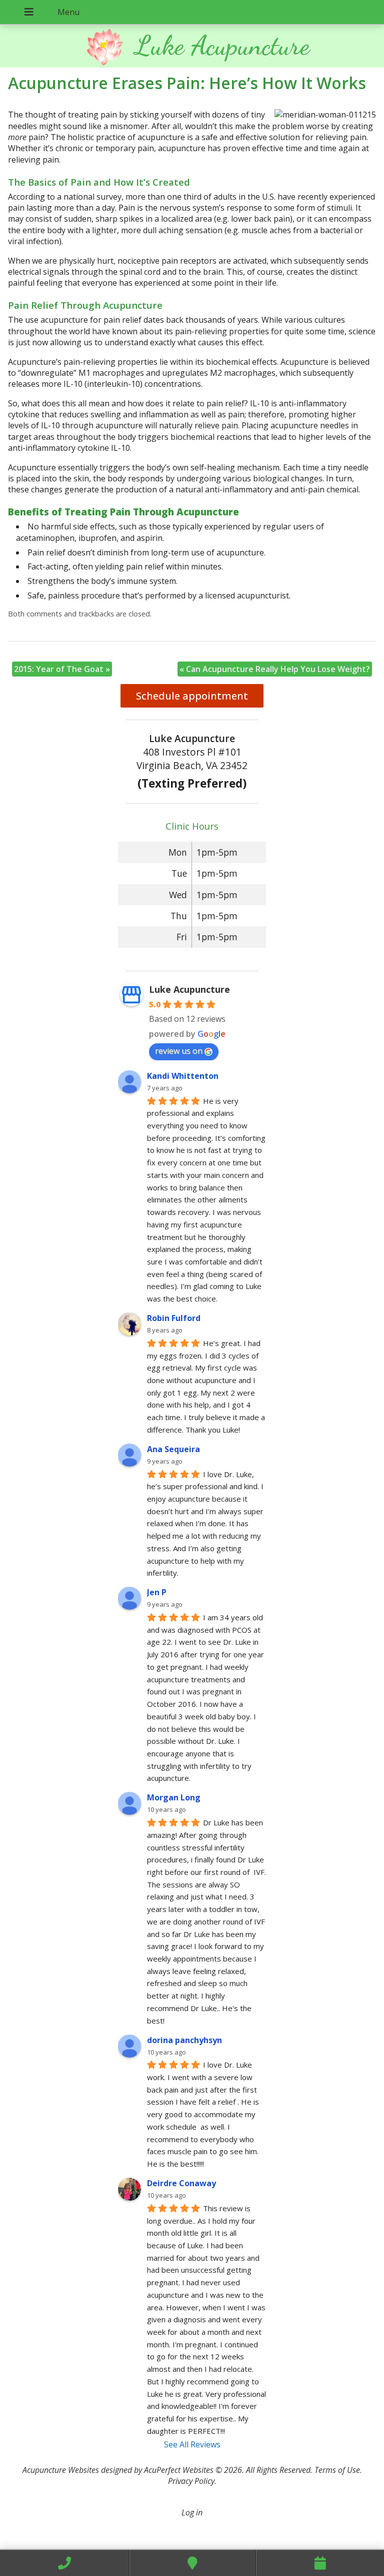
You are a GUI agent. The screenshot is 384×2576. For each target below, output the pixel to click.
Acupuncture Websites (61, 2470)
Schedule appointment (192, 696)
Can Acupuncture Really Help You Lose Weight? (275, 669)
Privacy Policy (191, 2481)
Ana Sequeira (173, 1449)
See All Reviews (192, 2444)
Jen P (157, 1592)
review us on (179, 1051)
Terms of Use (337, 2470)
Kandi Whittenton (183, 1076)
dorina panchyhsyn (184, 2040)
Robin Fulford (174, 1318)
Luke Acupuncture (189, 989)
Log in (192, 2512)
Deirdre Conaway (181, 2183)
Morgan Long (174, 1797)
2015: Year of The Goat (62, 669)
